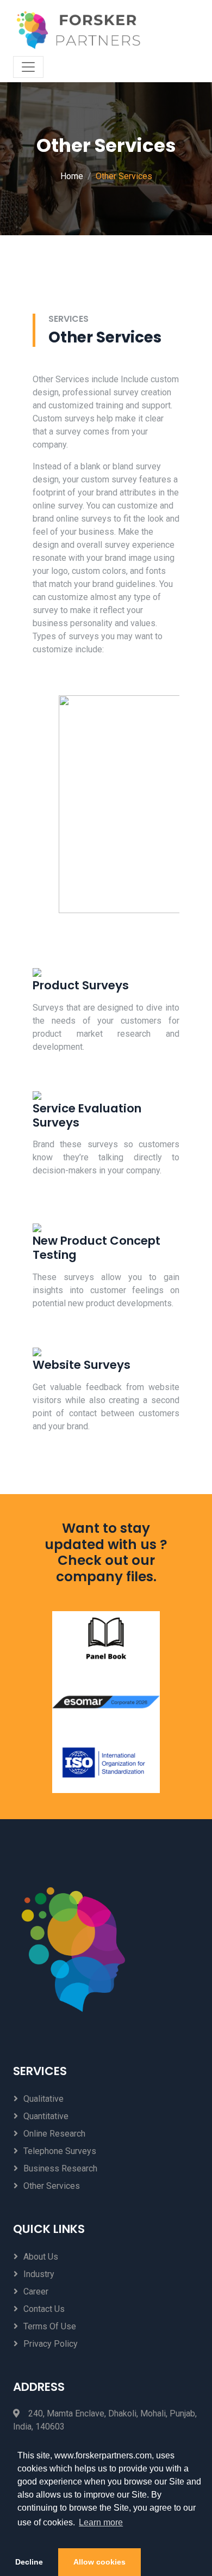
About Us (41, 2257)
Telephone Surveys (60, 2151)
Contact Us (44, 2309)
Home (72, 176)
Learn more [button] (101, 2522)
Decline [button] (29, 2562)
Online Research (54, 2134)
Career (36, 2292)
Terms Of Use (50, 2326)
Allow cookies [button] (99, 2562)
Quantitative (46, 2116)
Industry (39, 2274)
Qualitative (43, 2099)
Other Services (52, 2186)
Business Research (60, 2168)
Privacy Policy (51, 2344)
